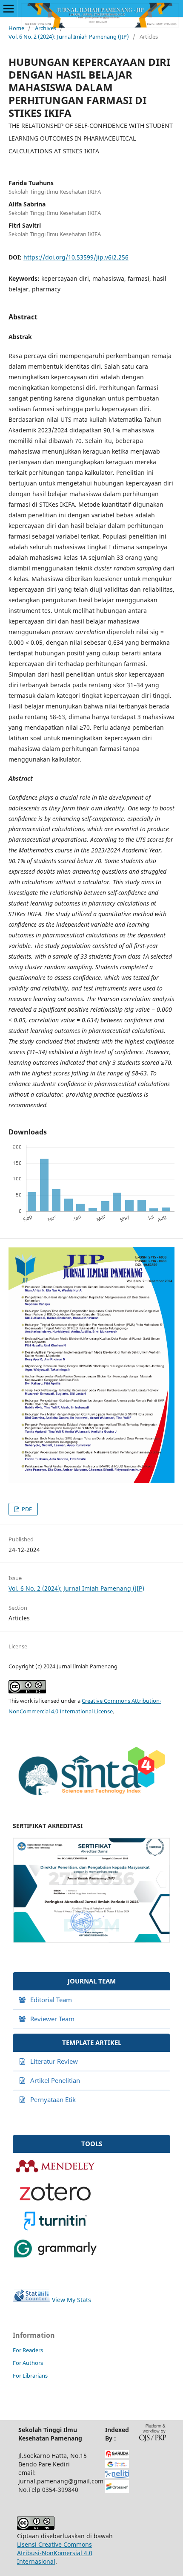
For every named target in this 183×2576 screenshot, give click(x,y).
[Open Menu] (9, 8)
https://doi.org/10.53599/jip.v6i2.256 (76, 257)
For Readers (28, 2350)
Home (16, 28)
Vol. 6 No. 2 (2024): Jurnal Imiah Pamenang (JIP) (69, 37)
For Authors (28, 2363)
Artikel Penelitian (55, 2080)
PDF (26, 1509)
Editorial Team (51, 2000)
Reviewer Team (52, 2019)
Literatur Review (54, 2061)
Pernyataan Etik (53, 2099)
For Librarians (30, 2376)
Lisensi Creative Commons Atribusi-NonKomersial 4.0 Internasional (55, 2553)
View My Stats (71, 2300)
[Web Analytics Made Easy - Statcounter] (31, 2300)
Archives (46, 28)
